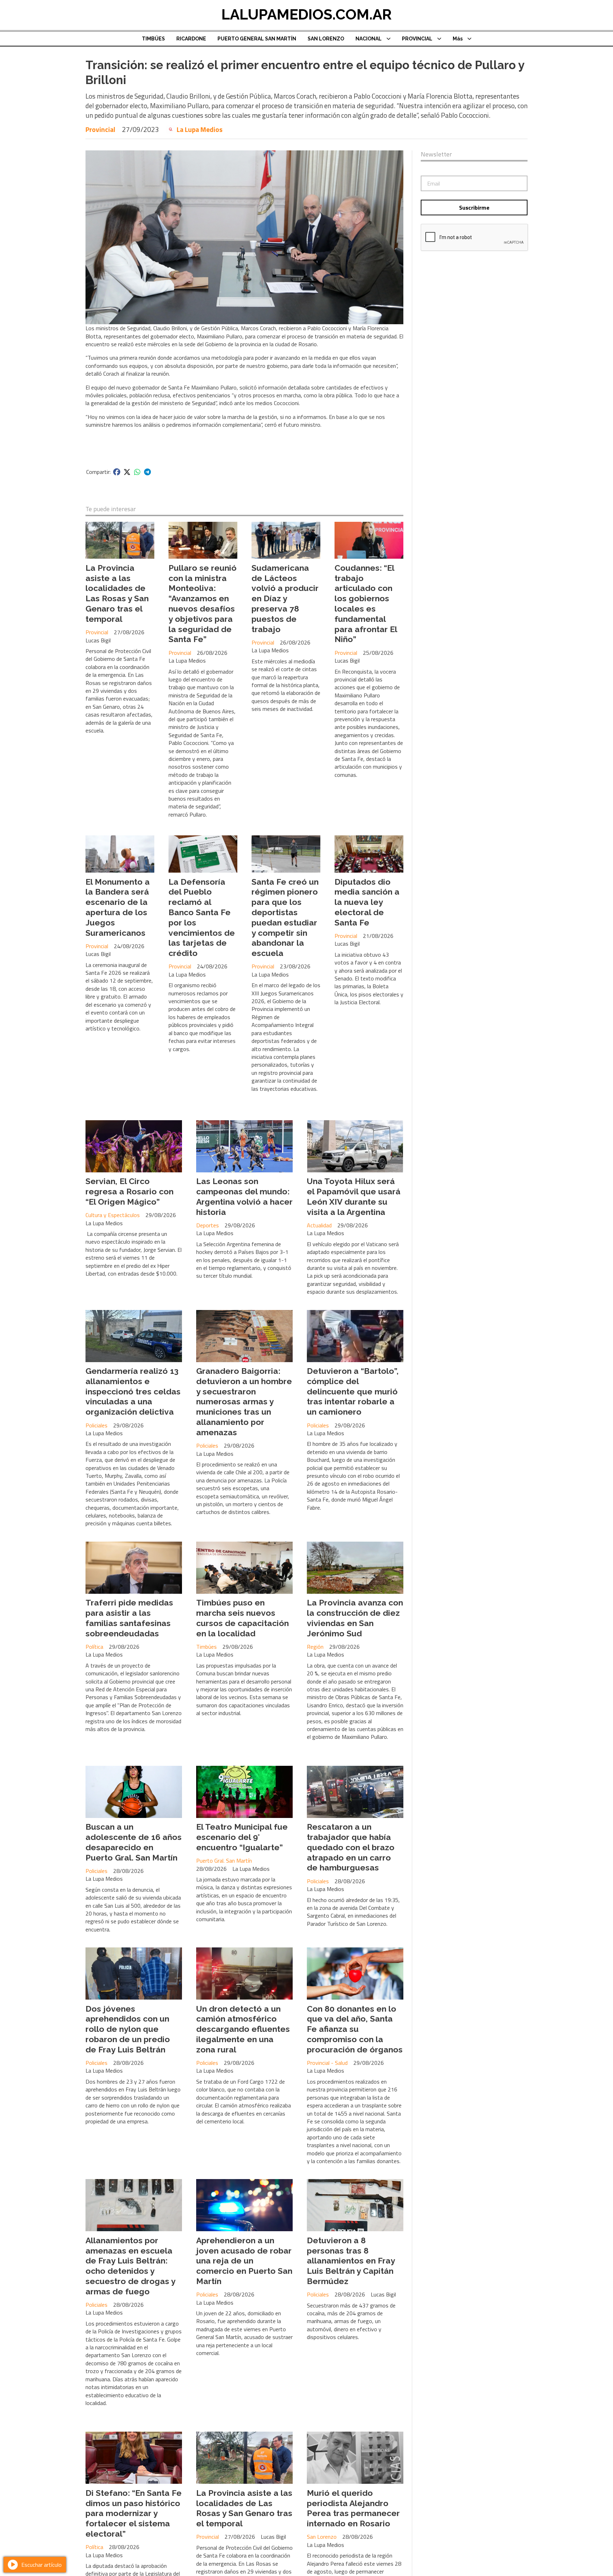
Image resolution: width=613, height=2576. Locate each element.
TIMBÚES (153, 39)
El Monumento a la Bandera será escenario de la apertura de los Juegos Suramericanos (118, 907)
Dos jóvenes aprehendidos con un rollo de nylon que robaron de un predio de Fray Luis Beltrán (128, 2029)
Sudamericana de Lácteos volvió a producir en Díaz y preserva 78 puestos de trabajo (285, 598)
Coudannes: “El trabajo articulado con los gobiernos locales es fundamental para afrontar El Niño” (366, 604)
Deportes (208, 1225)
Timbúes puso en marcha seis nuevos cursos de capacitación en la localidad (242, 1618)
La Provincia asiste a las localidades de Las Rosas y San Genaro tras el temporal (117, 593)
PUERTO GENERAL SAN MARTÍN (257, 39)
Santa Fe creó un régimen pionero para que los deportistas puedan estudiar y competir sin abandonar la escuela (285, 917)
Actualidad (319, 1225)
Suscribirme (474, 208)
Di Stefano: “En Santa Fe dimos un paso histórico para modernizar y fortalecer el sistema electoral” (134, 2513)
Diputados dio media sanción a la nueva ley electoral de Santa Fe (367, 902)
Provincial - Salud (327, 2063)
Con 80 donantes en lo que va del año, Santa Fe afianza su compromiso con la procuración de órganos (355, 2029)
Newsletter (436, 154)
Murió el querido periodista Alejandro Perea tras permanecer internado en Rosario (353, 2508)
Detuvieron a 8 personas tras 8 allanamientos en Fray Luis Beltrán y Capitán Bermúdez (351, 2261)
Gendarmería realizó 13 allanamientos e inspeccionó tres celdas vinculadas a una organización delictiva (133, 1391)
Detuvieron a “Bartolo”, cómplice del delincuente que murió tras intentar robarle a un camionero (353, 1391)
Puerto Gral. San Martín (224, 1861)
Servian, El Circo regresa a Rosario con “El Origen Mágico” (129, 1191)
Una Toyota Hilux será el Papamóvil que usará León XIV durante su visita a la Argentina (354, 1196)
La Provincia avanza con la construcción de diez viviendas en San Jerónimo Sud (355, 1618)
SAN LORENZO (326, 39)
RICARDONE (191, 39)
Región (315, 1647)
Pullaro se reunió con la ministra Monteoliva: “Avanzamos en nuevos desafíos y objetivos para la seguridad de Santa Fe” (203, 604)
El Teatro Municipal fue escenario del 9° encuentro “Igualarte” (242, 1837)
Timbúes (206, 1647)
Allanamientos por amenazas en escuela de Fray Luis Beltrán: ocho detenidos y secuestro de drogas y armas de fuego (130, 2266)
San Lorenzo (322, 2537)
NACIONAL (369, 39)
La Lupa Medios (200, 129)
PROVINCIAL (417, 39)
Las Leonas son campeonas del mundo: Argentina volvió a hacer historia (244, 1196)
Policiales (96, 1425)
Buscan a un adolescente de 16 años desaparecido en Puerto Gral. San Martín (134, 1842)
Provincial (100, 129)
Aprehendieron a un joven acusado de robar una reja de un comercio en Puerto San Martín (244, 2261)
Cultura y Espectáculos (113, 1215)
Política (94, 1647)
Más (458, 39)
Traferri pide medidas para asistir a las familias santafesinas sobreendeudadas (129, 1618)
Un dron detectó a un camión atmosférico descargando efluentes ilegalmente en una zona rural (243, 2029)
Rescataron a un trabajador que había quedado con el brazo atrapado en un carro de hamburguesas (351, 1847)
